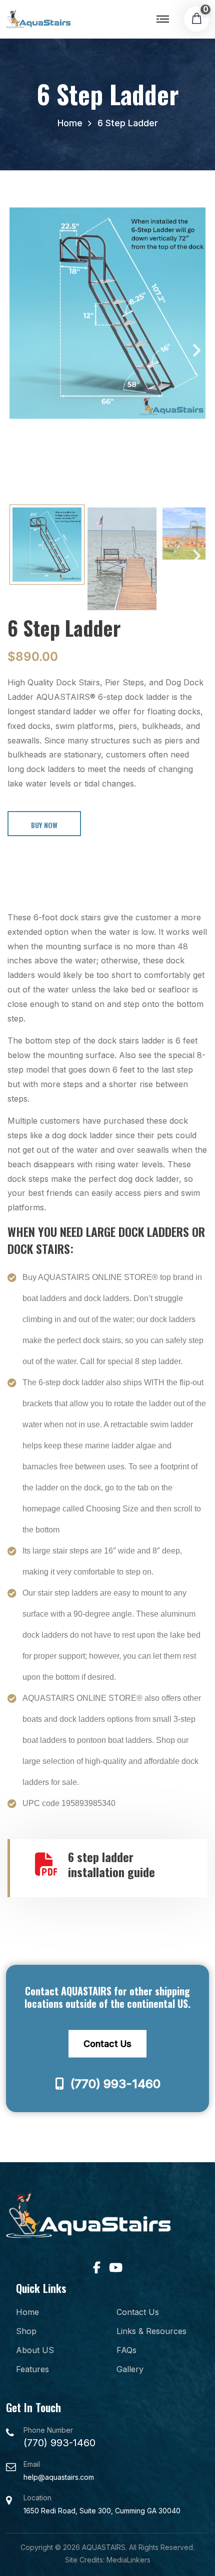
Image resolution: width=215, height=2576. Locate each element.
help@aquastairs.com (59, 2477)
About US (35, 2350)
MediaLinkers (128, 2560)
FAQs (126, 2350)
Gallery (130, 2369)
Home (70, 123)
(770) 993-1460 (114, 2084)
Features (32, 2369)
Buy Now (44, 825)
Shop (26, 2331)
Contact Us (107, 2044)
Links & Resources (151, 2331)
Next (190, 354)
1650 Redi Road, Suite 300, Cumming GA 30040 (102, 2511)
